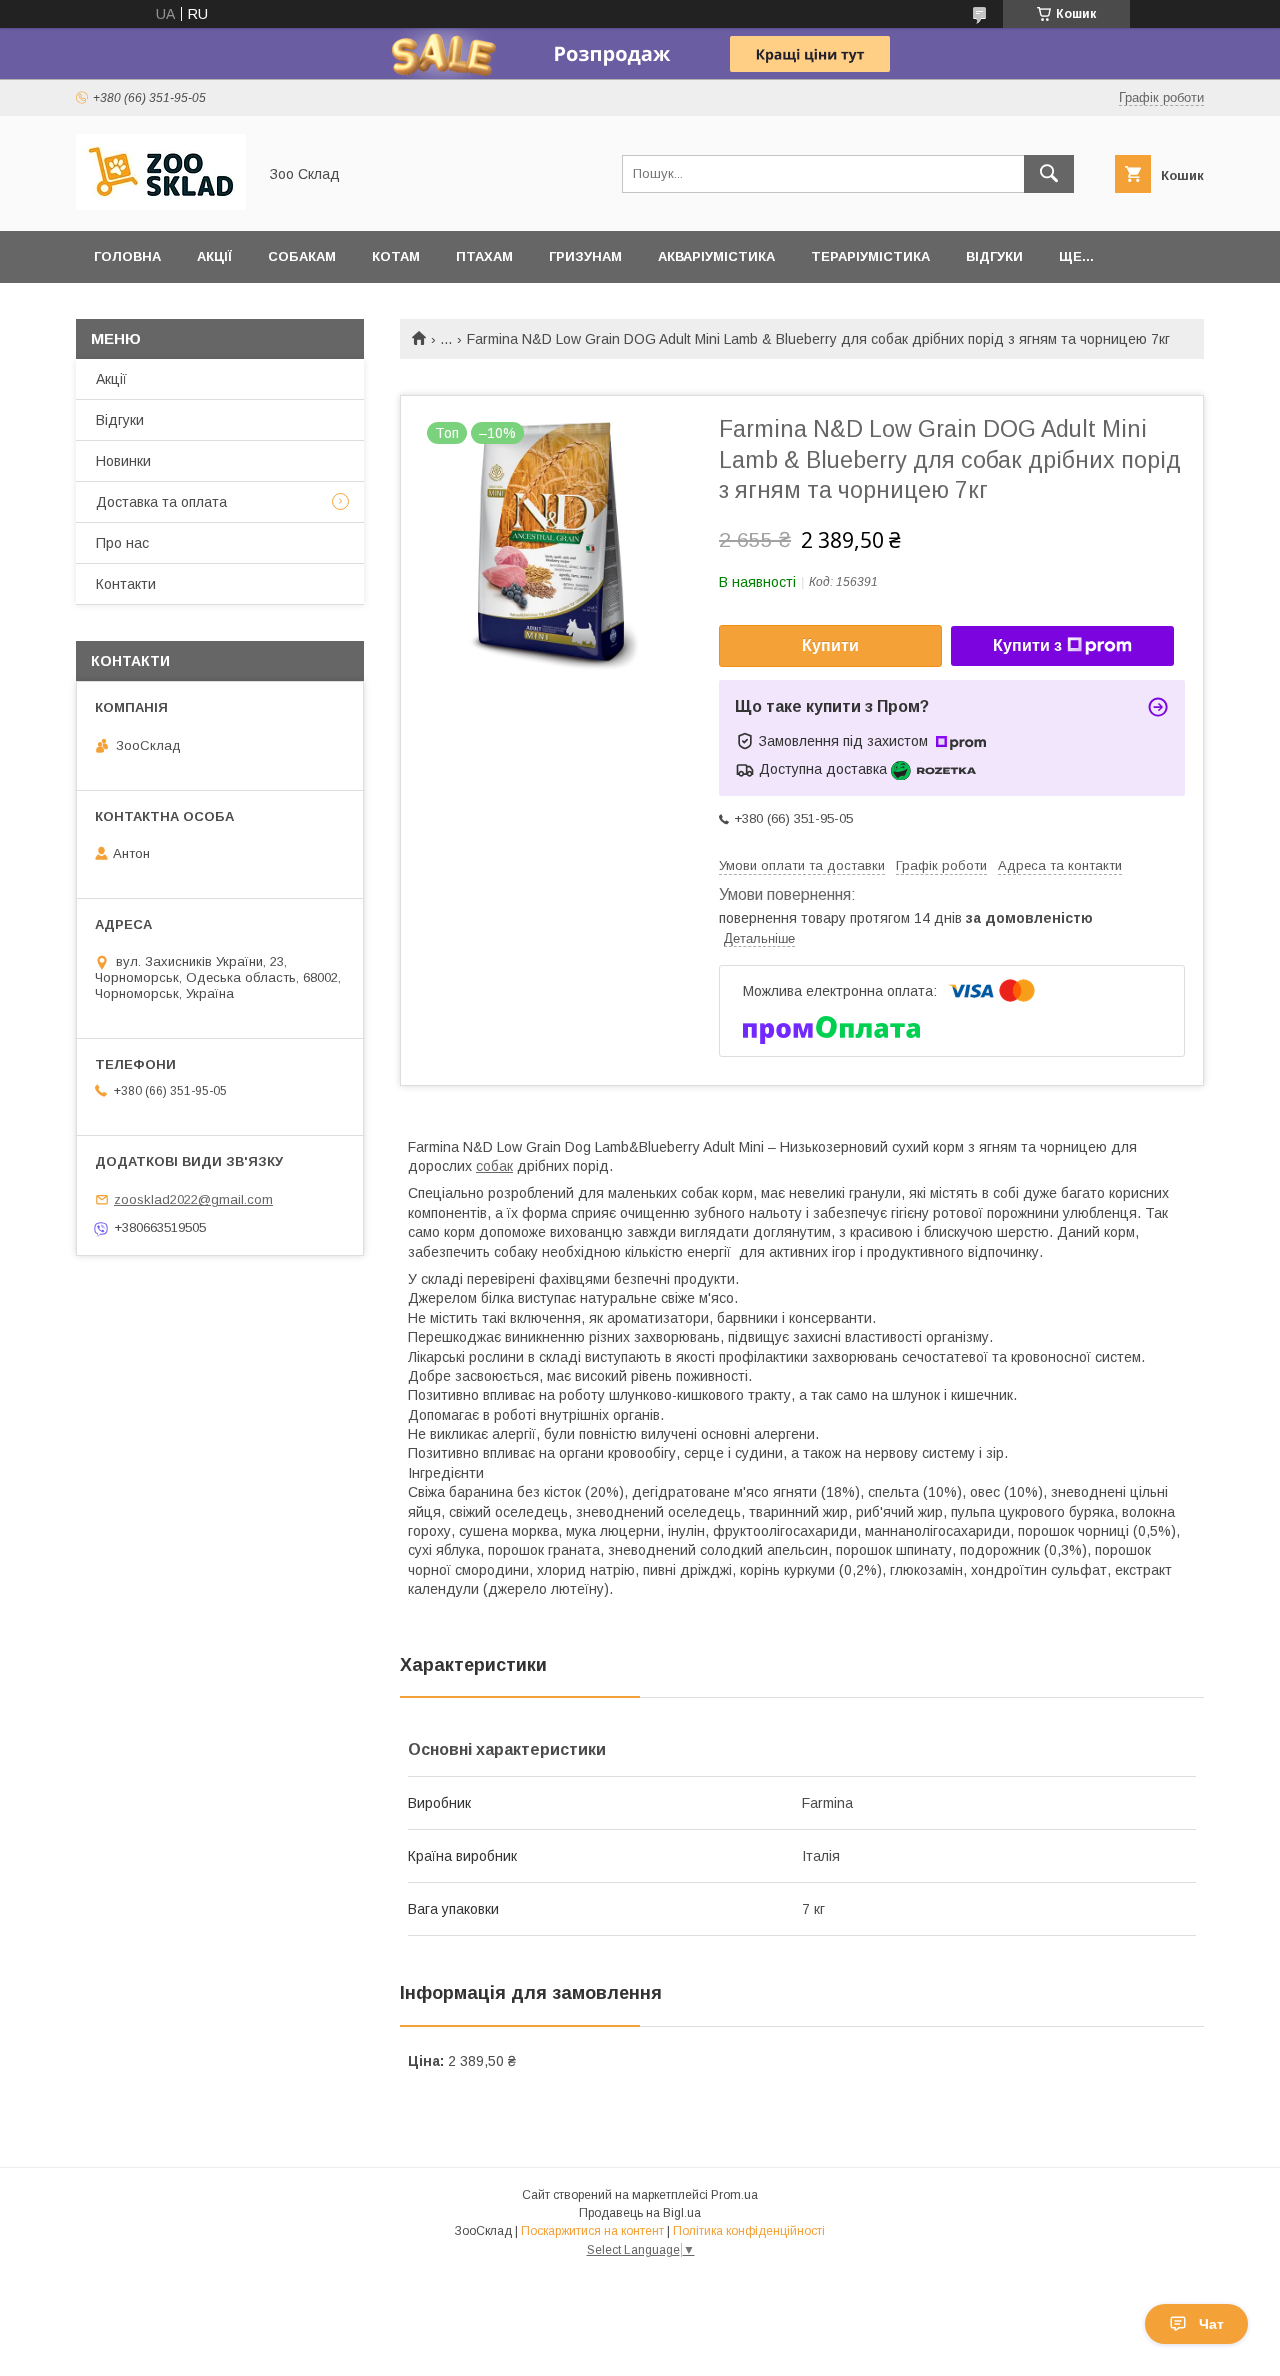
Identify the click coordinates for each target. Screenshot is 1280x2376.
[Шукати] (1049, 174)
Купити (830, 645)
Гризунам (585, 256)
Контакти (126, 584)
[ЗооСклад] (161, 205)
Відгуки (994, 256)
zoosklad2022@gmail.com (193, 1199)
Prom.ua (734, 2195)
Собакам (302, 256)
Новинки (123, 461)
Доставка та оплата (161, 502)
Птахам (484, 256)
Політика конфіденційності (749, 2231)
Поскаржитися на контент (592, 2231)
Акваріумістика (716, 256)
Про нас (122, 543)
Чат (1211, 2324)
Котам (396, 256)
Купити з (1027, 645)
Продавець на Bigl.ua (640, 2213)
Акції (214, 256)
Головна (127, 256)
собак (494, 1166)
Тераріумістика (870, 256)
